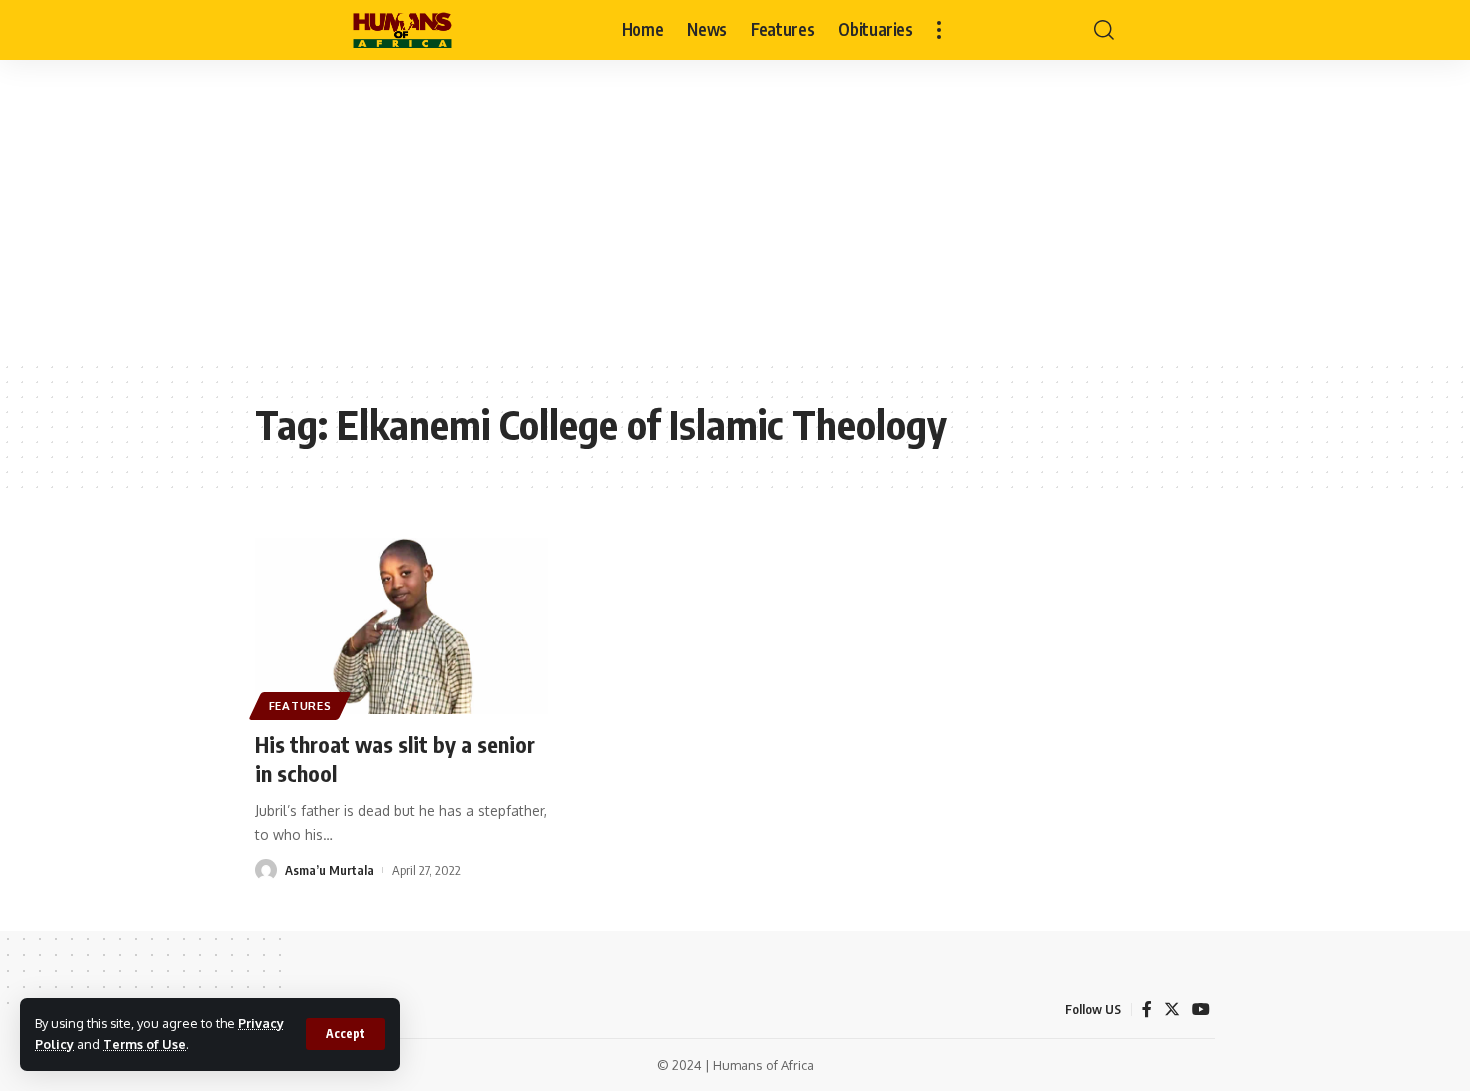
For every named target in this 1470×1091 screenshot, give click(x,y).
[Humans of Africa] (402, 30)
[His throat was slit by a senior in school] (401, 626)
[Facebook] (1147, 1009)
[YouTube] (1201, 1009)
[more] (939, 30)
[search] (1104, 30)
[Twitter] (1172, 1009)
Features (300, 705)
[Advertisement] (735, 210)
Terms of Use (144, 1044)
